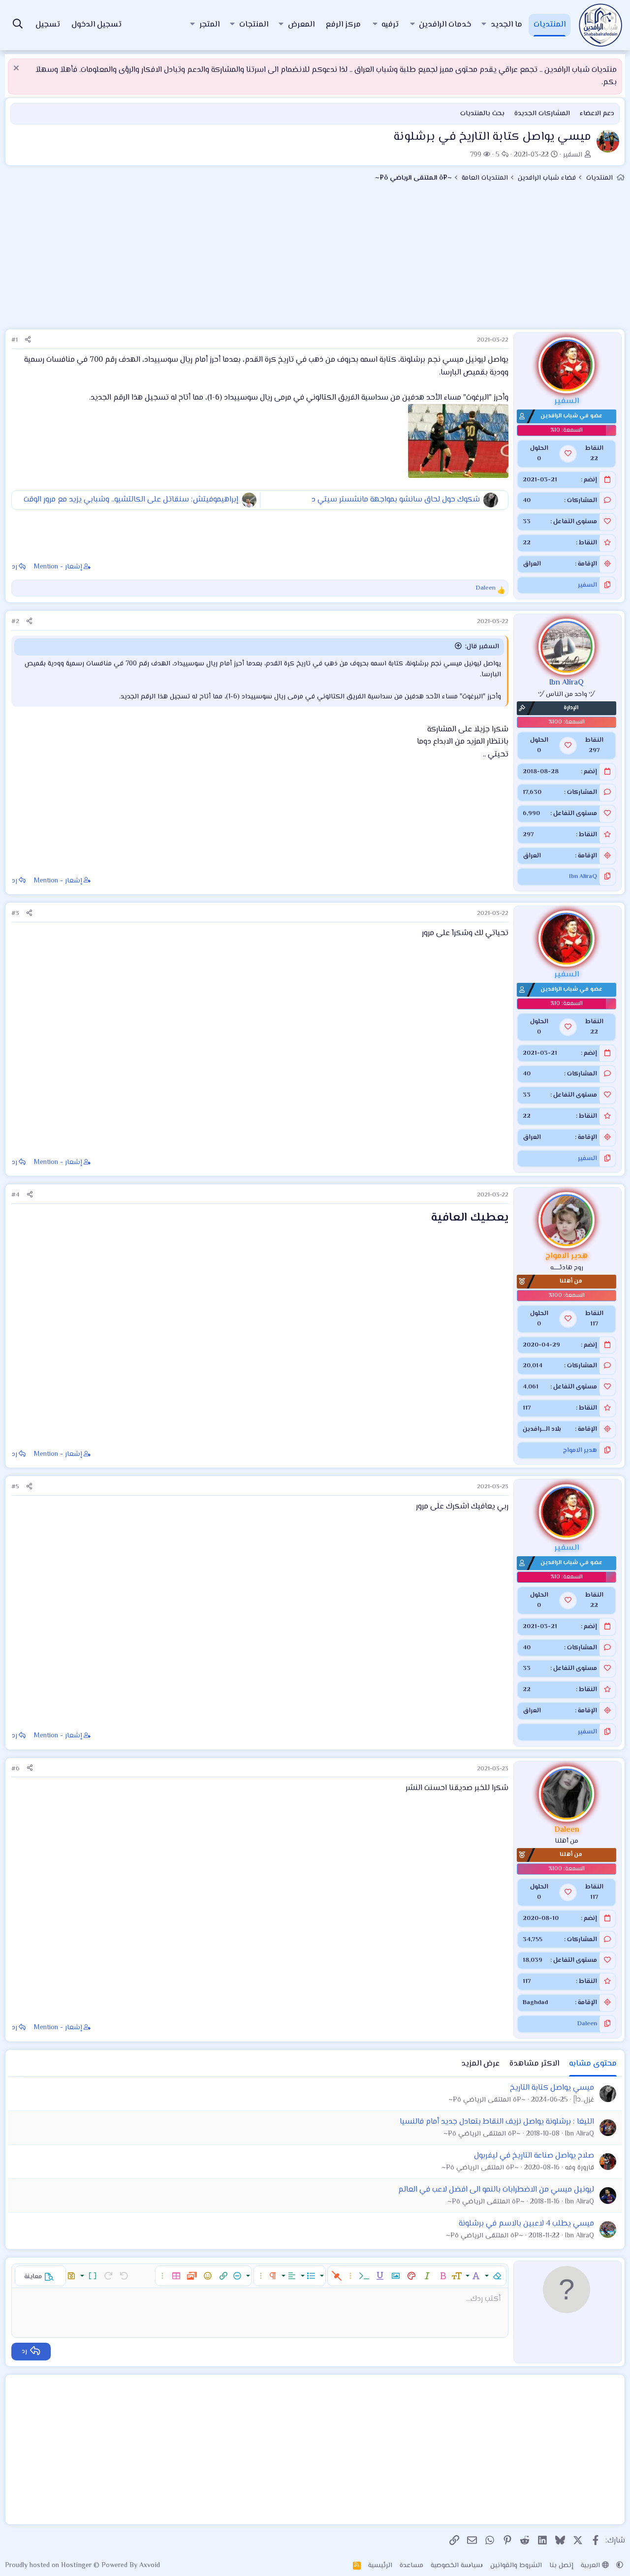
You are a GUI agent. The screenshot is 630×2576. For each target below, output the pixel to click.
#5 (15, 1487)
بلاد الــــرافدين (542, 1429)
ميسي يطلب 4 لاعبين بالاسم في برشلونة (526, 2224)
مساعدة (411, 2566)
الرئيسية (380, 2566)
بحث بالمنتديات (482, 114)
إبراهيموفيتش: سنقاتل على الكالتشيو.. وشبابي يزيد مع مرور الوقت (131, 500)
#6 (16, 1769)
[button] (484, 25)
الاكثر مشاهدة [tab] (534, 2064)
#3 (15, 913)
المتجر (209, 25)
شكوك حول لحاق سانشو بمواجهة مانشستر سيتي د (396, 500)
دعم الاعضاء (597, 114)
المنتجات (254, 25)
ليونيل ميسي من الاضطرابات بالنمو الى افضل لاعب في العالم (496, 2190)
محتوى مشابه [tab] (593, 2064)
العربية (591, 2566)
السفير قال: (482, 647)
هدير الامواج (580, 1450)
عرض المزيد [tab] (480, 2064)
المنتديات (550, 25)
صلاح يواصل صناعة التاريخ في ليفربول (534, 2156)
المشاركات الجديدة (542, 114)
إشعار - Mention (58, 567)
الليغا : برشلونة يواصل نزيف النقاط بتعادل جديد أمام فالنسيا (497, 2122)
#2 (15, 622)
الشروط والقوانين (516, 2566)
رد (15, 567)
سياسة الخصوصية (457, 2566)
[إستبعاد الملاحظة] (17, 69)
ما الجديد (506, 25)
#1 (15, 340)
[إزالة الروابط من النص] (337, 2276)
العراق (532, 564)
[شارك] (28, 340)
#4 (16, 1195)
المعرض (301, 25)
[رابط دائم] (423, 1219)
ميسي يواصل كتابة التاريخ (552, 2088)
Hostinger (77, 2566)
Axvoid (150, 2566)
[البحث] (18, 25)
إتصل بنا (561, 2566)
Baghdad (535, 2003)
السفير (573, 155)
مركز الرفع (343, 25)
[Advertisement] (315, 260)
